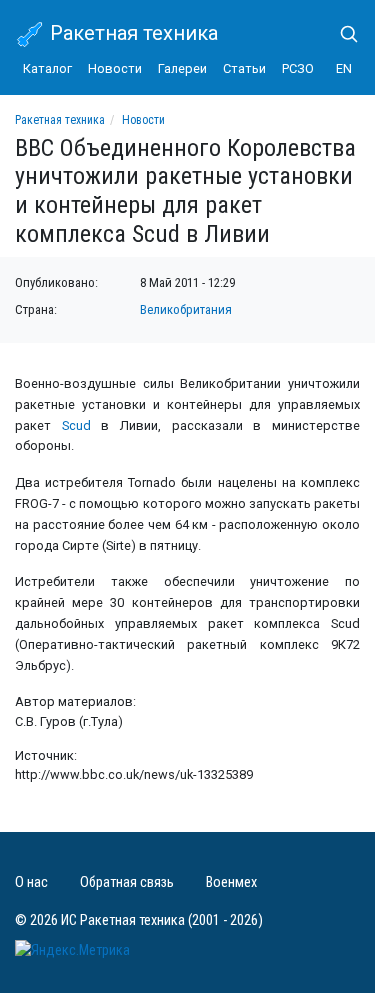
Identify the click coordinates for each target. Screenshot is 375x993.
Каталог (47, 68)
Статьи (244, 68)
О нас (31, 882)
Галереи (182, 68)
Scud (76, 425)
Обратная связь (127, 882)
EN (344, 68)
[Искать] (341, 34)
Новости (115, 68)
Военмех (231, 882)
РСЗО (298, 68)
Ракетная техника (131, 33)
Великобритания (186, 309)
